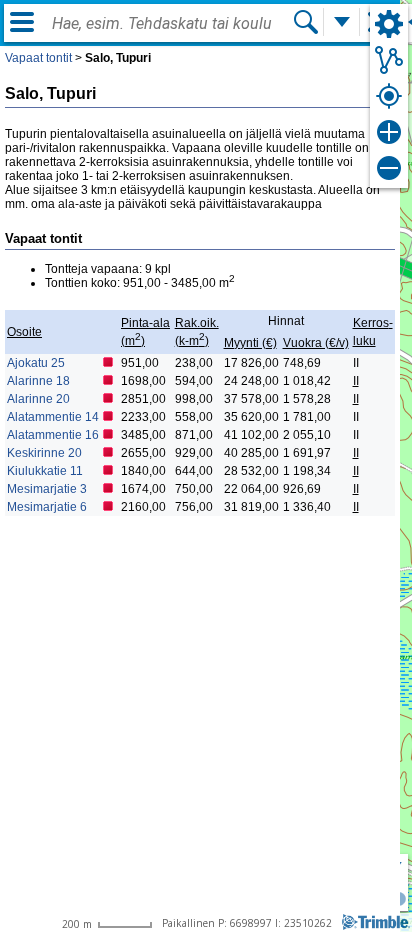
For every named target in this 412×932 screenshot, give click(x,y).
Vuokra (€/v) (316, 343)
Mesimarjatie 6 (47, 507)
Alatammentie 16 (53, 435)
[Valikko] (22, 22)
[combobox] (172, 24)
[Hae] (306, 22)
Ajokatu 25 (36, 363)
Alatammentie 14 (53, 417)
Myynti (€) (250, 343)
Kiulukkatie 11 (45, 471)
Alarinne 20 (38, 399)
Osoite (24, 332)
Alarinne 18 (38, 381)
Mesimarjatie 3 (47, 489)
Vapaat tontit (38, 58)
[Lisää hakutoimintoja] (342, 22)
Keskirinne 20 (44, 453)
